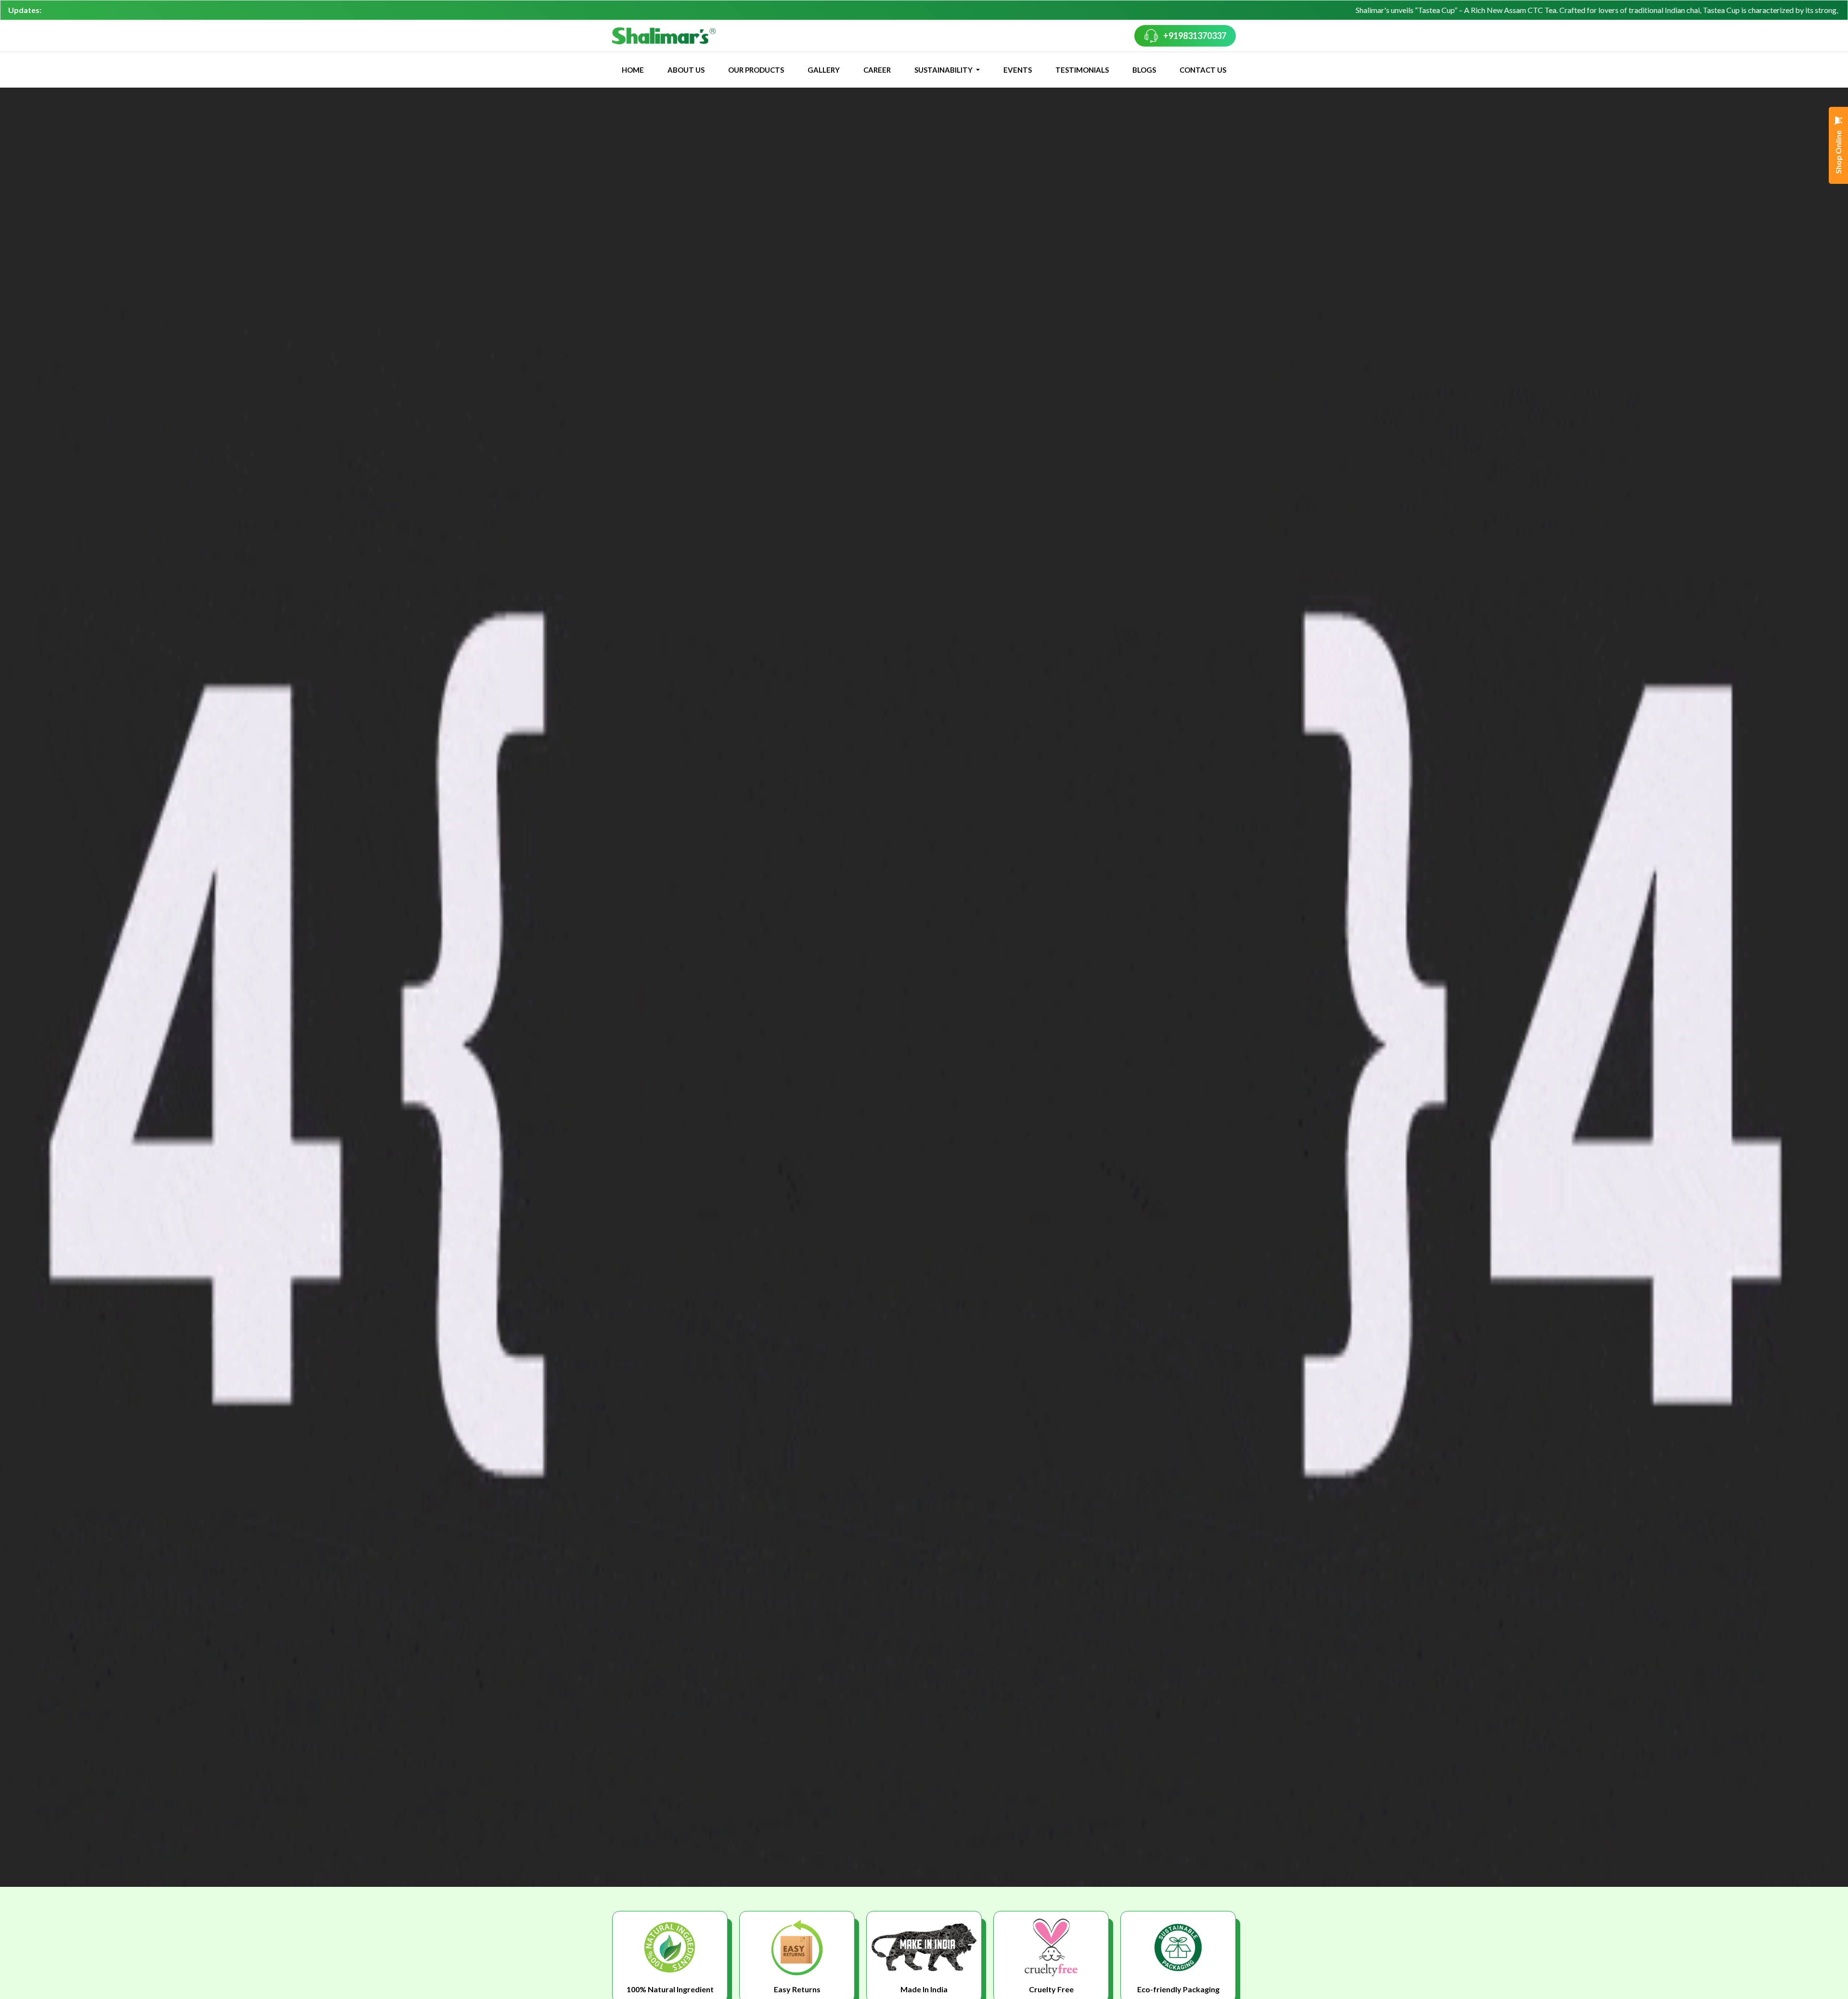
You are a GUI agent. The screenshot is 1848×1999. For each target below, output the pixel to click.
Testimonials (1082, 70)
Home (633, 70)
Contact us (1203, 70)
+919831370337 (1195, 36)
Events (1018, 70)
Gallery (824, 70)
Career (877, 70)
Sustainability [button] (944, 70)
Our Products (756, 70)
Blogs (1144, 70)
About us (686, 70)
